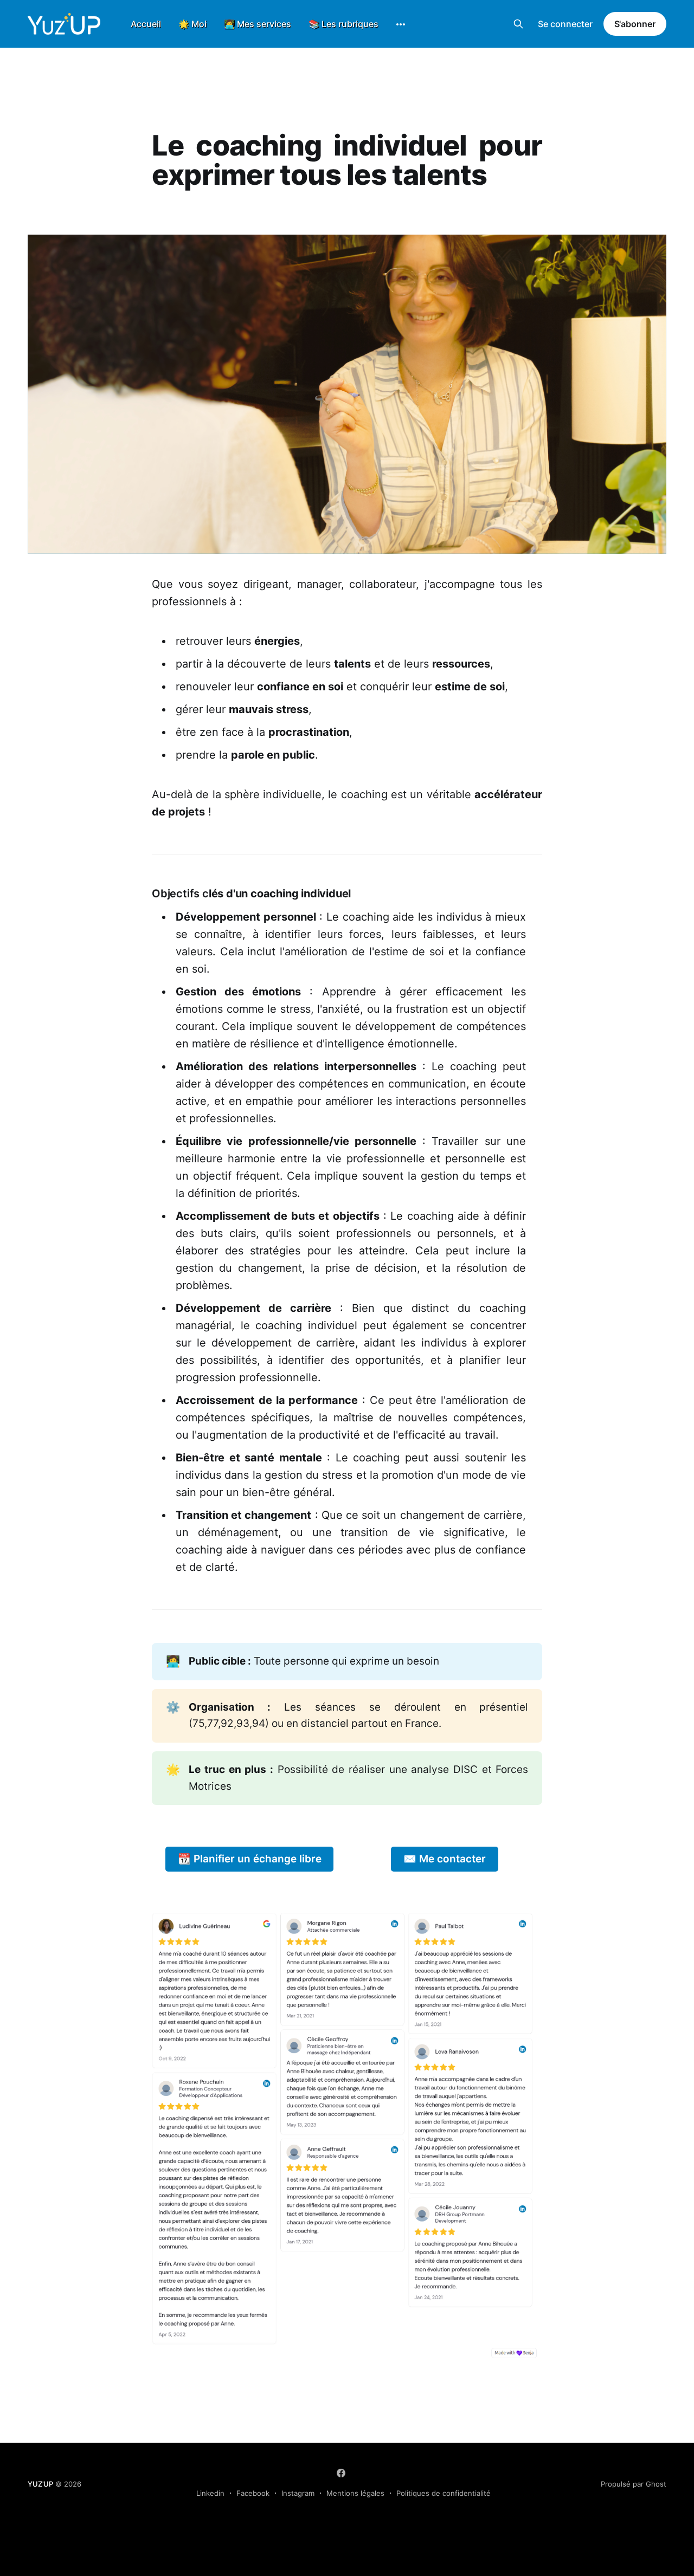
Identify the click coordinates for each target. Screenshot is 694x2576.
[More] (401, 24)
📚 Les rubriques (343, 24)
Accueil (146, 24)
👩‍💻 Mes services (258, 24)
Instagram (298, 2493)
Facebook (253, 2493)
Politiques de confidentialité (444, 2493)
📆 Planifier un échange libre (250, 1859)
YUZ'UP (40, 2484)
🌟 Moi (192, 24)
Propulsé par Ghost (634, 2484)
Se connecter (565, 24)
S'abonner (635, 24)
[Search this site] (518, 24)
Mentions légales (355, 2493)
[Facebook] (341, 2473)
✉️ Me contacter (445, 1859)
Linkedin (210, 2493)
